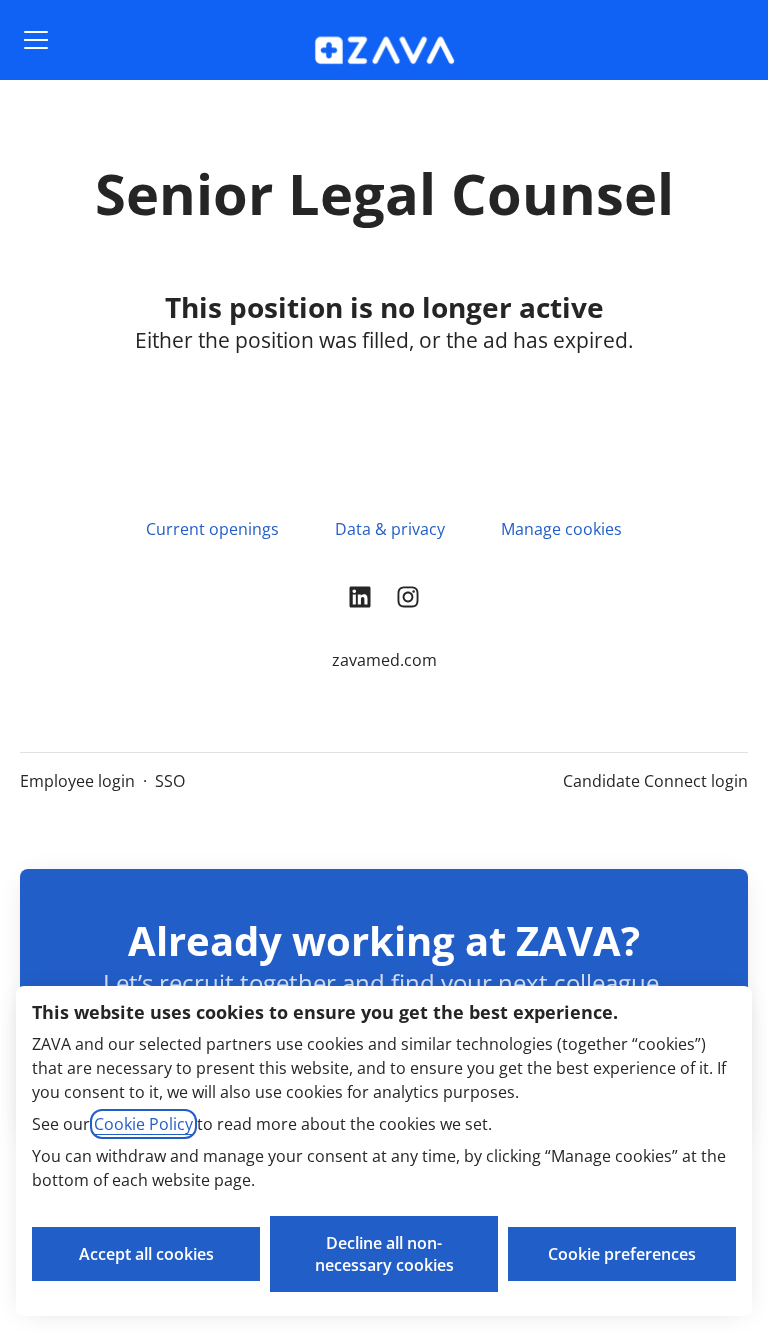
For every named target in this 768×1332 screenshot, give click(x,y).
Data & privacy (390, 529)
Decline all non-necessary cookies (384, 1254)
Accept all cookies (146, 1254)
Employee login (77, 781)
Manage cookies (561, 529)
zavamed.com (384, 660)
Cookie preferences (622, 1254)
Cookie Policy (143, 1124)
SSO (170, 781)
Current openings (212, 529)
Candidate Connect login (655, 781)
